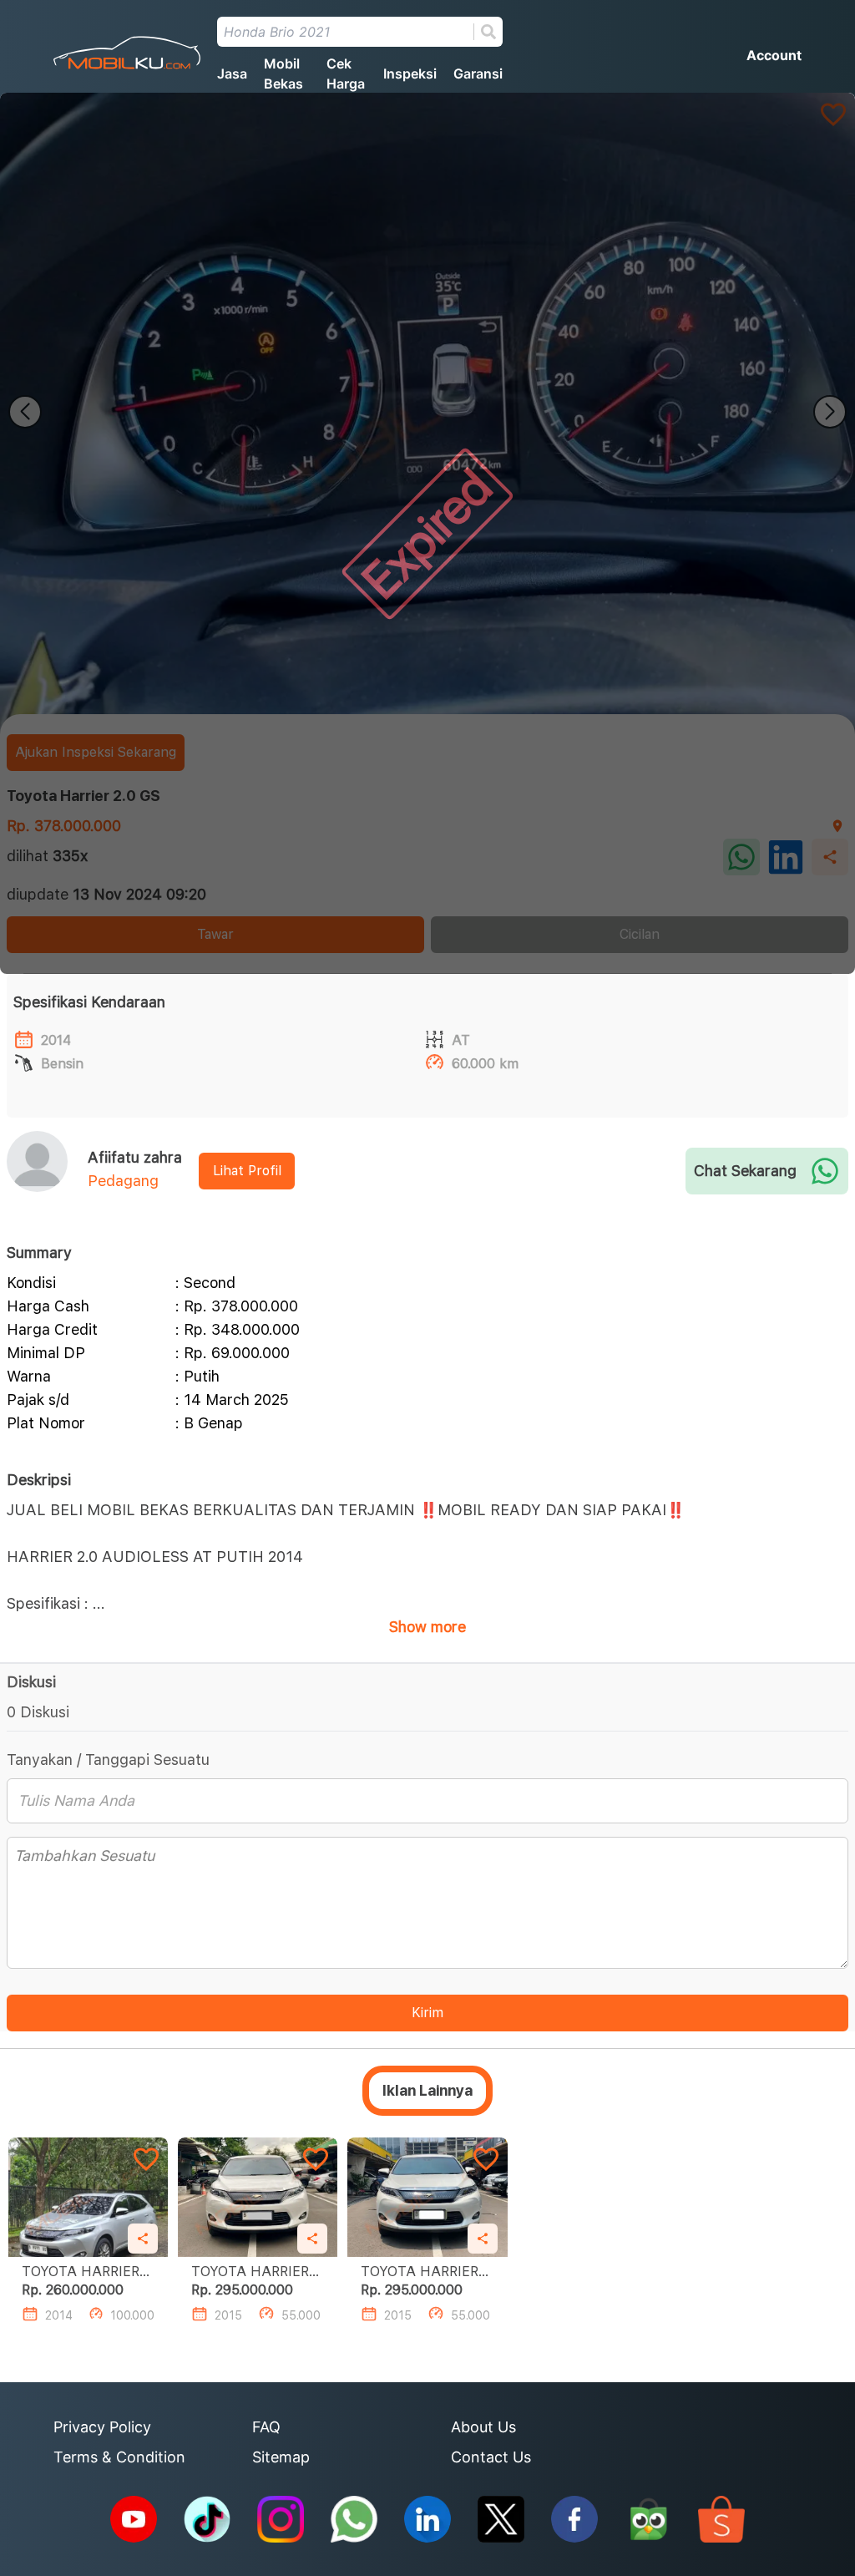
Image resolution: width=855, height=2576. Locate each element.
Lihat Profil (247, 1171)
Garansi (478, 74)
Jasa (232, 74)
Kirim (427, 2013)
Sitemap (281, 2457)
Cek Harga (346, 74)
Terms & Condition (119, 2457)
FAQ (266, 2427)
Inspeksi (410, 74)
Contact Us (491, 2457)
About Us (483, 2427)
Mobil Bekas (283, 74)
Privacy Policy (102, 2427)
